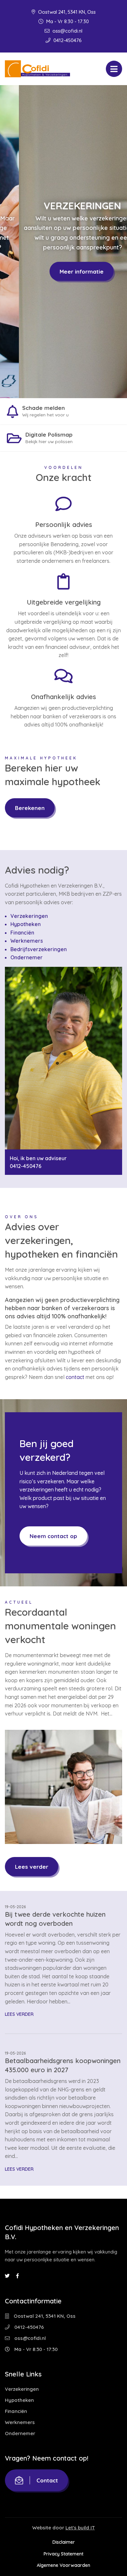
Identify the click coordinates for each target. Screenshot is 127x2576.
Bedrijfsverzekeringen (39, 949)
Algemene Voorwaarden (63, 2566)
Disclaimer (64, 2542)
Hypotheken (26, 924)
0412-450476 (67, 40)
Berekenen (30, 808)
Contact (47, 2480)
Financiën (22, 933)
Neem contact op (53, 1536)
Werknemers (27, 941)
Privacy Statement (63, 2554)
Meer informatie (63, 271)
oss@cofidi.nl (67, 31)
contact (75, 1377)
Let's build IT (80, 2528)
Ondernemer (27, 957)
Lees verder (32, 1867)
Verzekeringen (29, 916)
